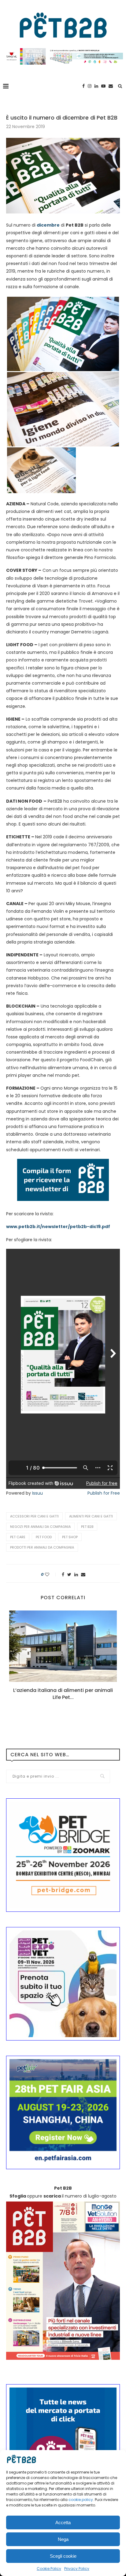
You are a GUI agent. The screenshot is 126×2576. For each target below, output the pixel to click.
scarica (52, 2196)
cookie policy (81, 2500)
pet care (18, 1537)
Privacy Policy (77, 2569)
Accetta (63, 2522)
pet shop (70, 1537)
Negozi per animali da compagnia (40, 1527)
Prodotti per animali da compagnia (42, 1547)
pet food (44, 1537)
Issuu (37, 1493)
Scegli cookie (63, 2556)
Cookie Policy (49, 2569)
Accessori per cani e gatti (34, 1516)
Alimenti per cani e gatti (91, 1516)
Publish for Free (104, 1493)
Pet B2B (87, 1527)
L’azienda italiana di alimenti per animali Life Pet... (63, 1694)
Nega (63, 2539)
